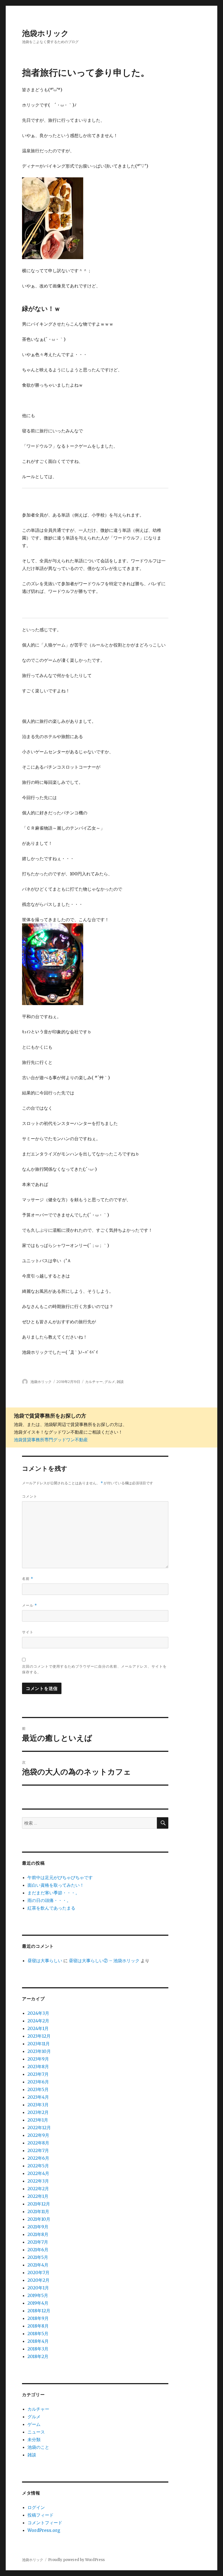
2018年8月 (38, 2326)
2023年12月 (39, 2036)
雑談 (120, 1382)
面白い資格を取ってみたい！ (56, 1885)
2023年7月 (38, 2074)
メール (30, 1605)
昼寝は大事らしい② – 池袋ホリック (104, 1961)
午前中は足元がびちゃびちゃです (60, 1877)
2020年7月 (38, 2272)
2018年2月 (38, 2356)
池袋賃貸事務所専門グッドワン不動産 (51, 1440)
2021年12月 (39, 2204)
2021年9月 (38, 2227)
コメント (30, 1496)
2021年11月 (38, 2211)
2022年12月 (39, 2128)
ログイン (36, 2507)
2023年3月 (38, 2105)
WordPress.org (44, 2530)
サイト (28, 1632)
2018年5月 (38, 2334)
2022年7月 (38, 2150)
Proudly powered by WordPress (76, 2560)
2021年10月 (39, 2219)
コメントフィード (45, 2523)
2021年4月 (38, 2265)
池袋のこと (38, 2447)
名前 (28, 1579)
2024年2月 (38, 2021)
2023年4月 (38, 2097)
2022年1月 (38, 2196)
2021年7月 (38, 2242)
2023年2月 (38, 2112)
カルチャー (94, 1382)
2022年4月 (38, 2173)
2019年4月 (38, 2303)
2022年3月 (38, 2181)
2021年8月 (38, 2234)
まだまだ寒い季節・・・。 (54, 1893)
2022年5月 (38, 2166)
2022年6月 (38, 2158)
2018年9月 (38, 2318)
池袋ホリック (45, 33)
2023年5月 (38, 2089)
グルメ (110, 1382)
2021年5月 (38, 2257)
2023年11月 (39, 2044)
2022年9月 (38, 2135)
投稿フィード (41, 2515)
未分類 (34, 2440)
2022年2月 (38, 2189)
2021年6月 (38, 2250)
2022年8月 (38, 2143)
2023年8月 (38, 2067)
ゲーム (34, 2424)
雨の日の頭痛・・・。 (49, 1900)
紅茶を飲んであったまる (51, 1908)
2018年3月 (38, 2349)
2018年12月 (39, 2311)
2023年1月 (38, 2120)
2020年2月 (38, 2280)
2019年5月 (38, 2295)
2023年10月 (39, 2051)
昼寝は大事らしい (45, 1961)
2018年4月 (38, 2341)
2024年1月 (38, 2028)
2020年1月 (38, 2288)
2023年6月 (38, 2082)
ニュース (36, 2432)
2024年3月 (38, 2013)
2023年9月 (38, 2059)
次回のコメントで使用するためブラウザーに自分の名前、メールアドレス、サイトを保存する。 (94, 1669)
